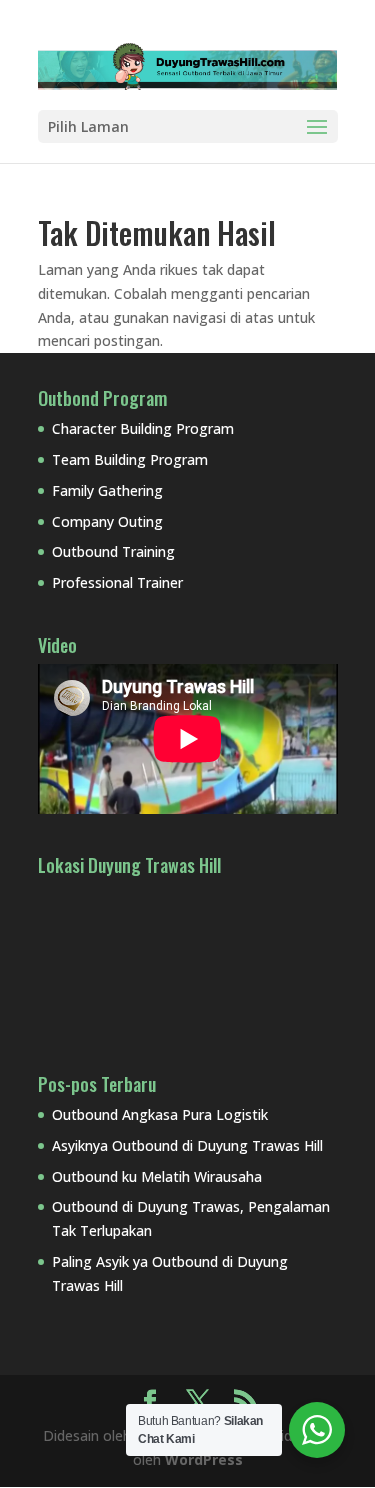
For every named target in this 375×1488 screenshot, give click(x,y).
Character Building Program (143, 428)
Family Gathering (107, 490)
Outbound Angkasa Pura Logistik (160, 1114)
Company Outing (107, 521)
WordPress (204, 1459)
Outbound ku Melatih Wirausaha (157, 1176)
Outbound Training (113, 551)
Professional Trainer (117, 582)
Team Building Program (130, 459)
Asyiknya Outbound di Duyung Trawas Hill (187, 1145)
